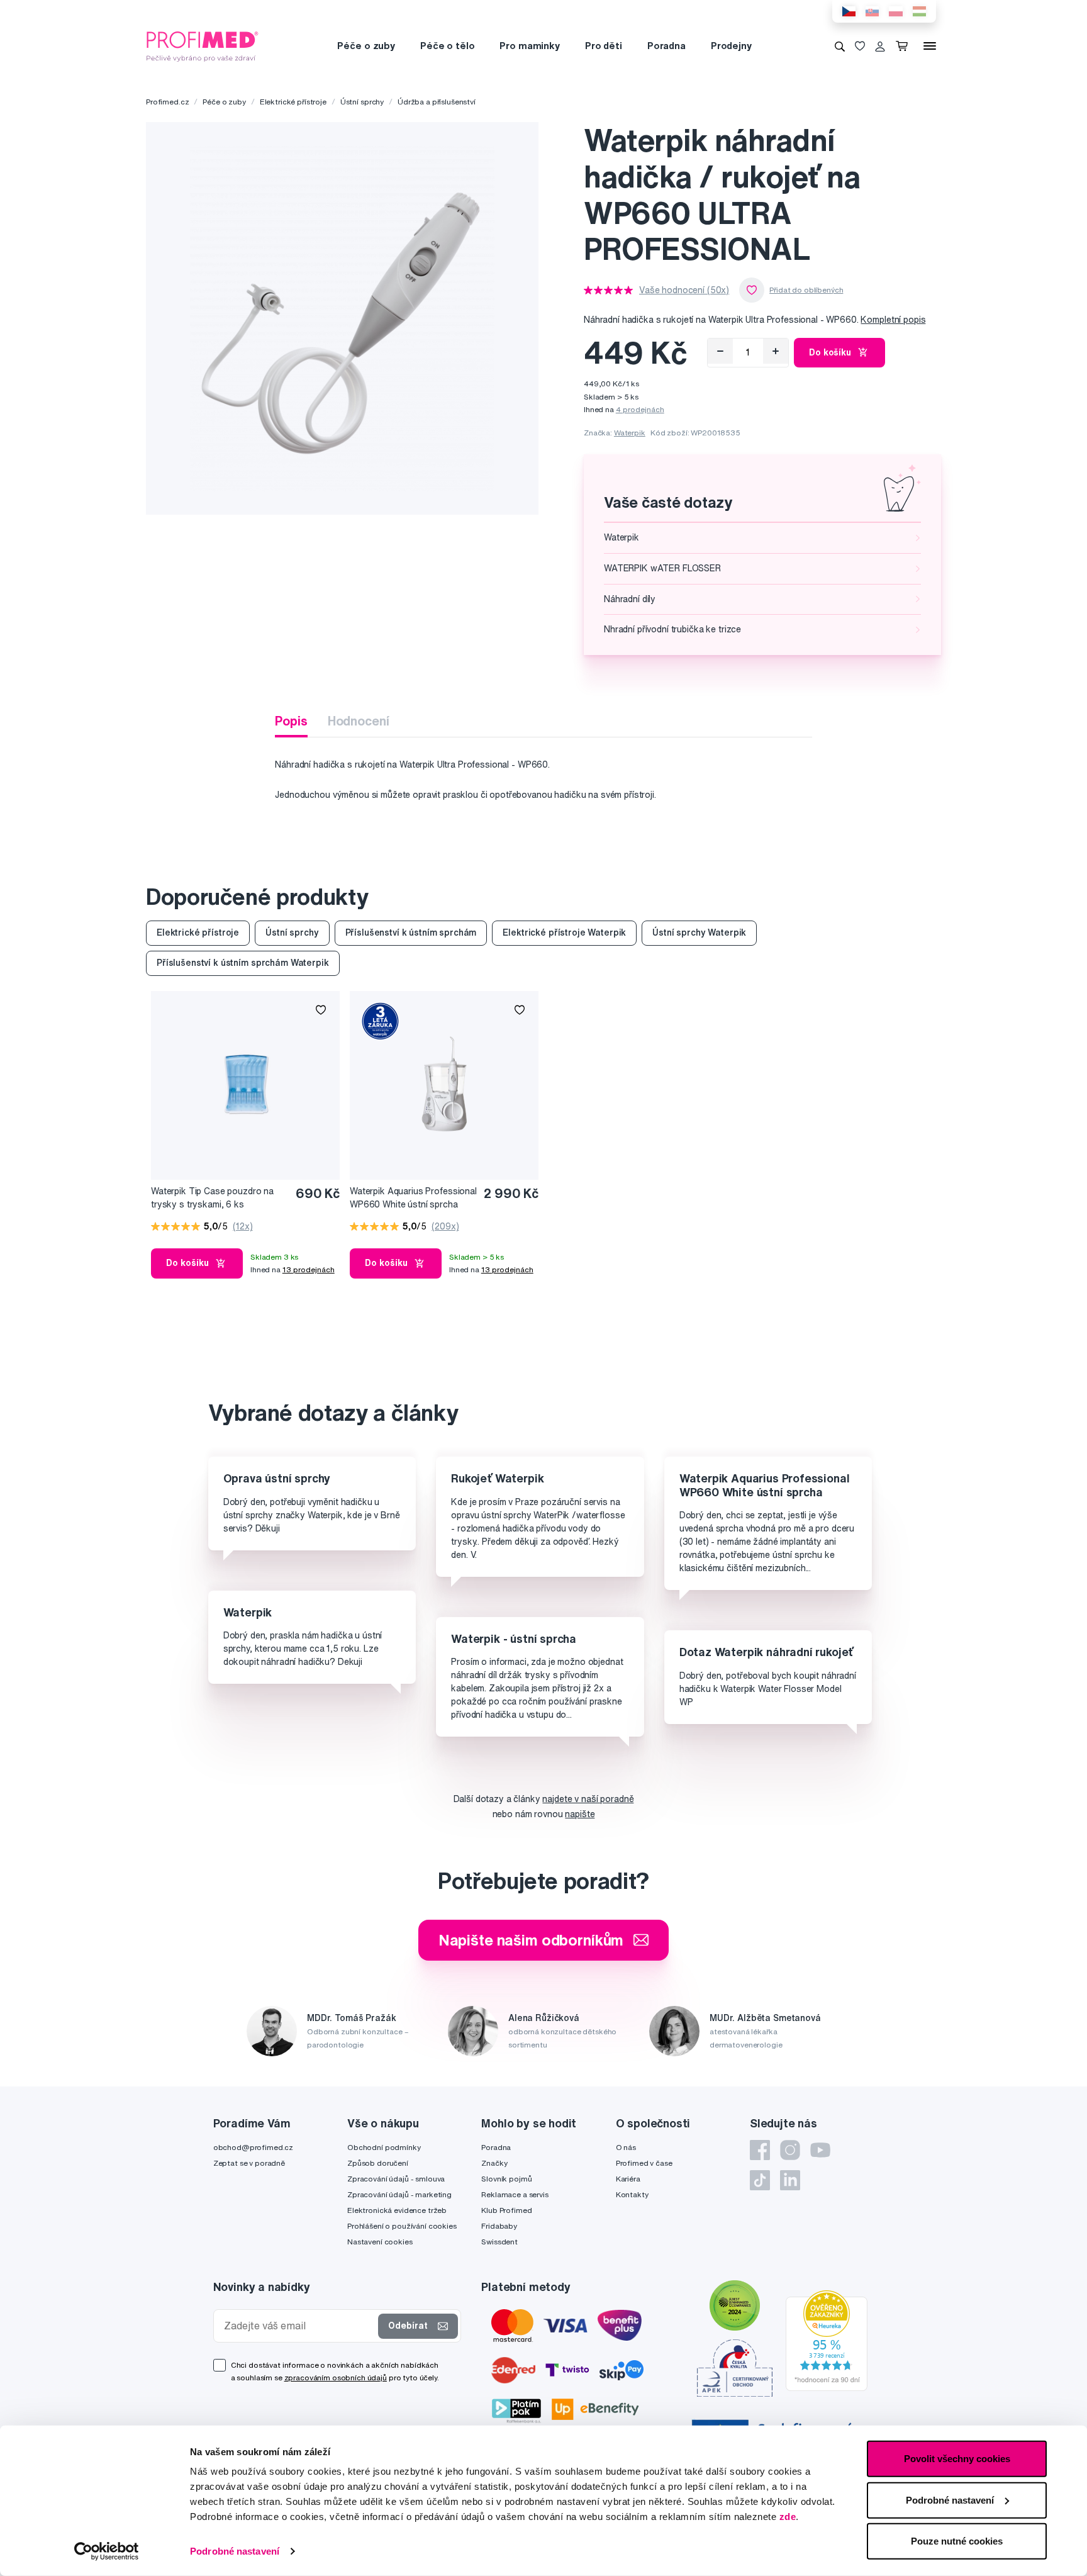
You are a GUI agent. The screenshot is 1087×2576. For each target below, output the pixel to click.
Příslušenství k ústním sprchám (411, 932)
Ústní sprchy (362, 102)
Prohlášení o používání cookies (402, 2226)
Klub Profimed (506, 2210)
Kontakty (632, 2194)
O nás (626, 2147)
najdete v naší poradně (588, 1799)
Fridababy (499, 2226)
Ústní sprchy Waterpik (699, 932)
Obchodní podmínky (384, 2147)
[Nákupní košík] (904, 46)
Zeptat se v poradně (249, 2163)
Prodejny (731, 46)
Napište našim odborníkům (531, 1940)
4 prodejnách (640, 409)
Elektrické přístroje (293, 102)
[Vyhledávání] (840, 46)
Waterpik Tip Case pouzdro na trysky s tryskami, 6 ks (212, 1198)
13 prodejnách (309, 1269)
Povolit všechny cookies (957, 2459)
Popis (291, 721)
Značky (494, 2163)
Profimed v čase (644, 2163)
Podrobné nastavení (235, 2551)
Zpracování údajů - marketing (399, 2194)
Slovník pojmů (506, 2179)
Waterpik (630, 433)
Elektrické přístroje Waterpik (564, 932)
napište (580, 1814)
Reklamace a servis (515, 2194)
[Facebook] (760, 2150)
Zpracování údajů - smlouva (396, 2179)
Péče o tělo (447, 46)
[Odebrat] (720, 351)
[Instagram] (790, 2150)
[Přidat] (776, 351)
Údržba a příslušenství (437, 102)
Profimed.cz (167, 102)
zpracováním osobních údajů (336, 2377)
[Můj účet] (880, 46)
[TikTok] (760, 2180)
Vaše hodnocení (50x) (684, 290)
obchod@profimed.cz (253, 2147)
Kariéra (628, 2179)
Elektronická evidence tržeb (397, 2210)
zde (788, 2517)
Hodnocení (359, 721)
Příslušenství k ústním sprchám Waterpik (243, 963)
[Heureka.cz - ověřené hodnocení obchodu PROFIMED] (827, 2339)
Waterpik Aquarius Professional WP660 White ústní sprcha (413, 1198)
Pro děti (604, 46)
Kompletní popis (893, 320)
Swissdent (499, 2242)
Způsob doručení (378, 2163)
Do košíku (830, 352)
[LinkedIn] (790, 2180)
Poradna (666, 46)
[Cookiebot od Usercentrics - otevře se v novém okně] (107, 2551)
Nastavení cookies (380, 2242)
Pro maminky (529, 46)
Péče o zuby (366, 46)
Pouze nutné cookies (957, 2541)
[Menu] (930, 46)
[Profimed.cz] (203, 45)
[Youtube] (820, 2150)
